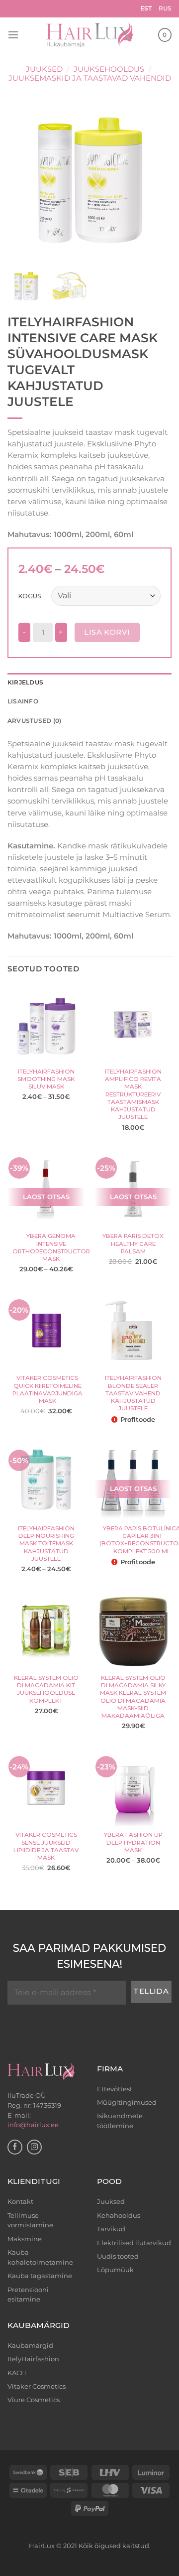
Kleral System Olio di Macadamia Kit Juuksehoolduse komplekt (46, 1689)
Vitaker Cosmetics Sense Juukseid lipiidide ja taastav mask (46, 1846)
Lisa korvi (107, 632)
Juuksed (44, 69)
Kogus (30, 596)
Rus (165, 8)
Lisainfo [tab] (23, 701)
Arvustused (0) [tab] (34, 721)
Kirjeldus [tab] (25, 682)
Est (146, 8)
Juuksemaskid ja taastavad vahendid (90, 78)
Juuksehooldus (109, 69)
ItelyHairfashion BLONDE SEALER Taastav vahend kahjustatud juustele (133, 1393)
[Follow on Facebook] (15, 2147)
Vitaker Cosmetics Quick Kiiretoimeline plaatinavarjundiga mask (47, 1389)
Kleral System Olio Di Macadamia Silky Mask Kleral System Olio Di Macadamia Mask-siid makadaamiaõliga (133, 1697)
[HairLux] (90, 35)
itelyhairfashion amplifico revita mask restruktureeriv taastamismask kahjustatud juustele (133, 1094)
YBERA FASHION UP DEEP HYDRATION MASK (133, 1842)
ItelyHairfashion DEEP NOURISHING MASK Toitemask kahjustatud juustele (46, 1544)
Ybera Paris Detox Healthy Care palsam (133, 1244)
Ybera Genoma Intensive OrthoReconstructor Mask (51, 1247)
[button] (13, 35)
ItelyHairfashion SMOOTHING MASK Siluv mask (46, 1079)
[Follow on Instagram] (34, 2147)
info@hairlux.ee (33, 2125)
